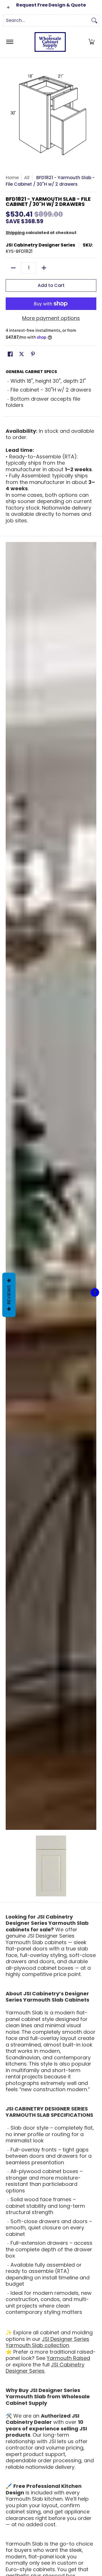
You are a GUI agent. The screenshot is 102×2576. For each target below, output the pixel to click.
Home (12, 178)
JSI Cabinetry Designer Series (40, 245)
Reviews (9, 1295)
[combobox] (46, 20)
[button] (92, 42)
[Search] (94, 20)
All (27, 178)
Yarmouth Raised (68, 2358)
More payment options (51, 318)
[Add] (44, 268)
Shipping (15, 233)
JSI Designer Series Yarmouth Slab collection (47, 2342)
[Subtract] (13, 268)
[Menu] (9, 42)
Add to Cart (51, 285)
